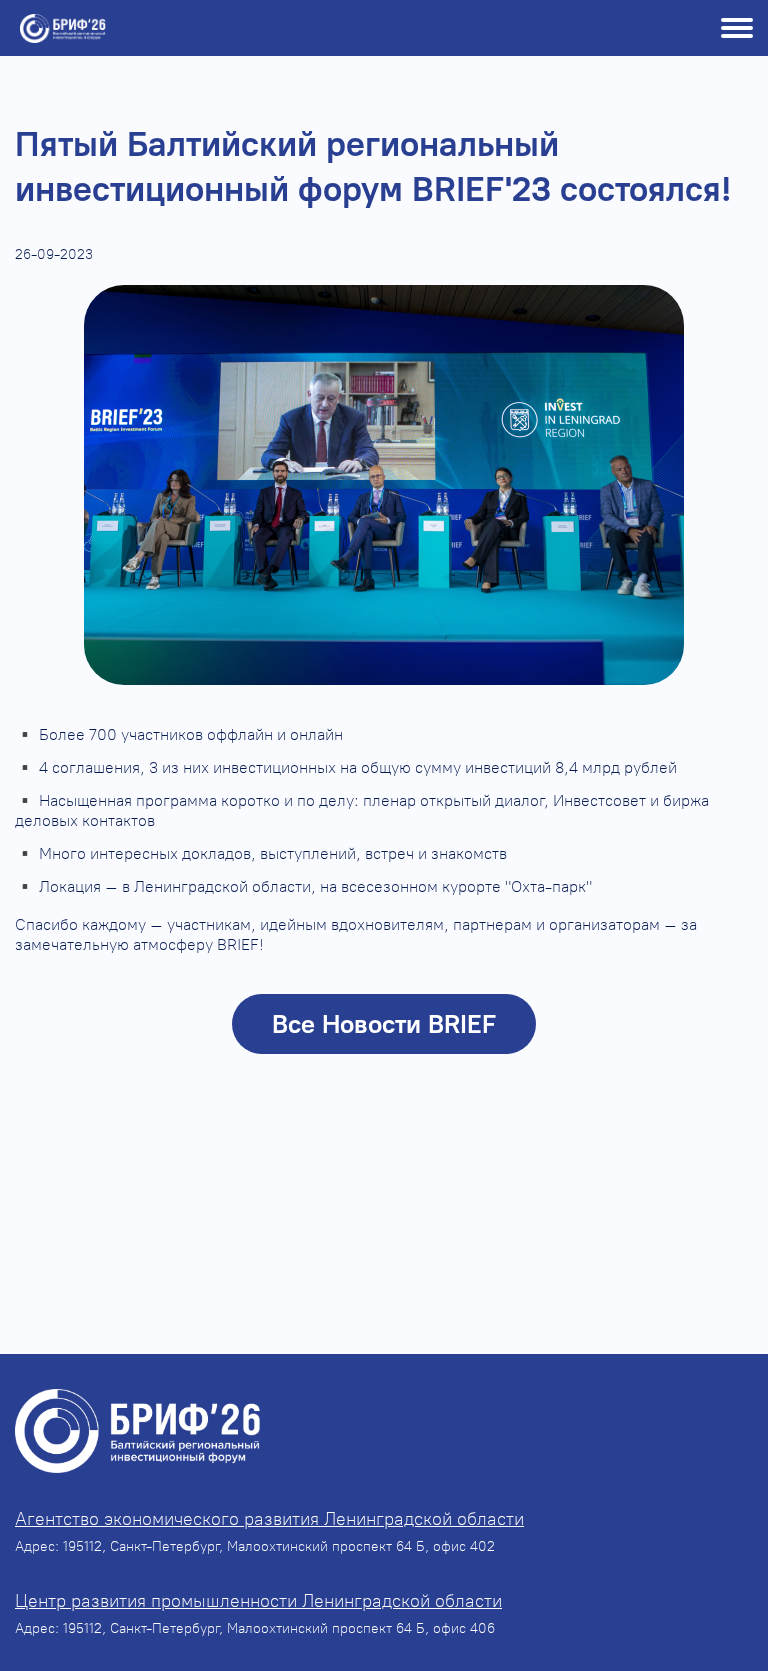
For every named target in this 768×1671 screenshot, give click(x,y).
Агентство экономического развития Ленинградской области (269, 1519)
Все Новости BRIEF (384, 1024)
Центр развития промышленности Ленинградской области (258, 1601)
